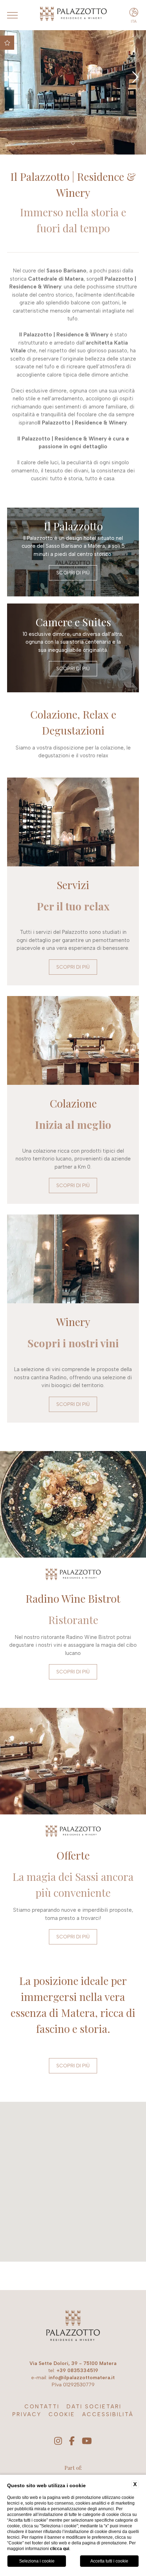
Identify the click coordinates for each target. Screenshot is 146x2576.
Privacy (27, 2414)
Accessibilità (108, 2414)
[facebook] (72, 2441)
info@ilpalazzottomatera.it (82, 2378)
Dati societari (94, 2407)
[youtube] (87, 2441)
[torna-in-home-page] (73, 2327)
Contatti (42, 2407)
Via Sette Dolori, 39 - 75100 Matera (73, 2363)
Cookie (62, 2414)
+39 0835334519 (77, 2371)
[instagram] (58, 2441)
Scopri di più (73, 573)
